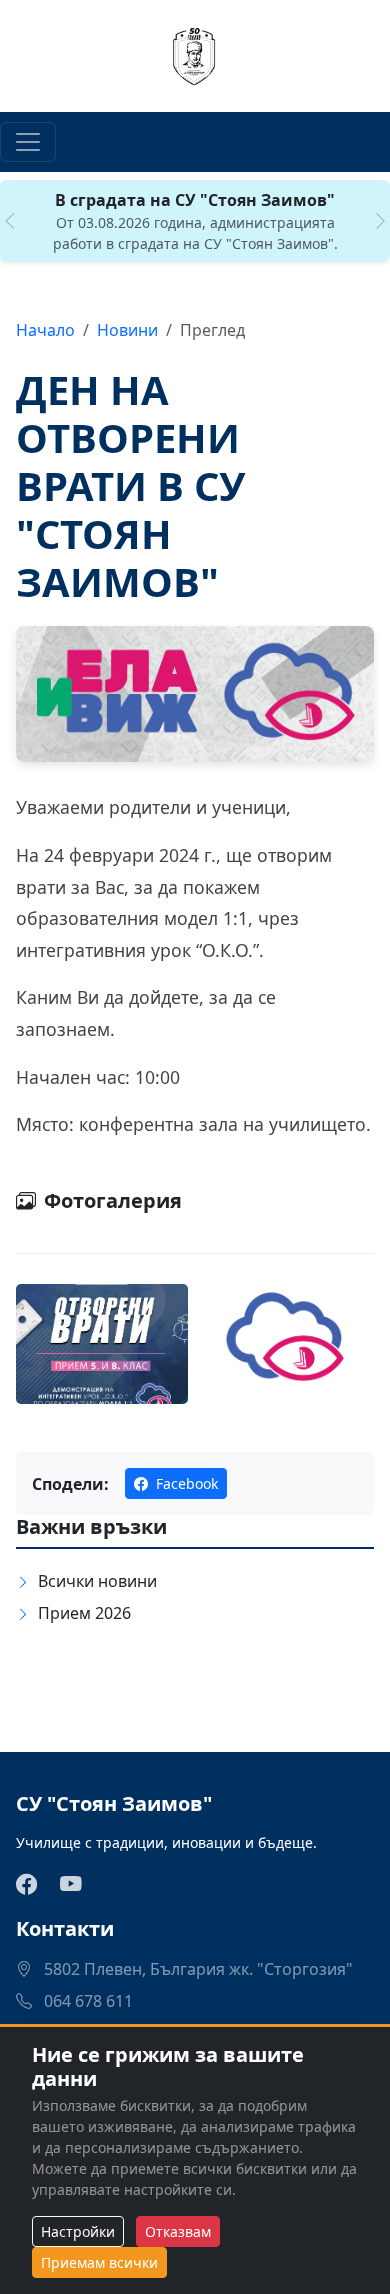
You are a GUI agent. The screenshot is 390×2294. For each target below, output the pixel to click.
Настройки (78, 2231)
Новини (127, 330)
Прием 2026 (84, 1613)
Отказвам (178, 2231)
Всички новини (97, 1581)
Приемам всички (99, 2262)
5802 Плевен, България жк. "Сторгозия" (196, 1969)
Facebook (185, 1483)
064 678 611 (86, 2001)
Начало (45, 330)
